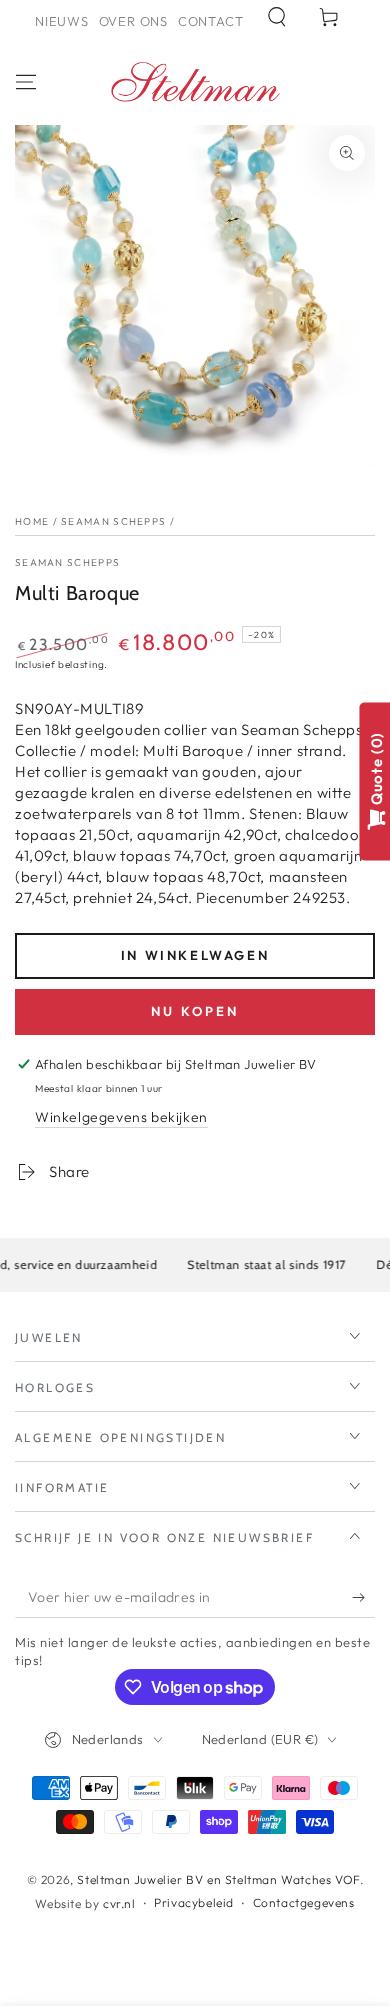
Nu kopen (195, 1011)
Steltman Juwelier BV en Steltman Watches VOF (218, 1879)
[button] (277, 17)
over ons (133, 21)
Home (32, 521)
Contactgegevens (304, 1902)
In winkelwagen (195, 955)
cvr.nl (119, 1903)
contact (210, 21)
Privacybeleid (194, 1902)
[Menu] (26, 82)
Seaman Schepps (113, 521)
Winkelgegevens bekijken (121, 1117)
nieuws (62, 21)
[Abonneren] (363, 1598)
